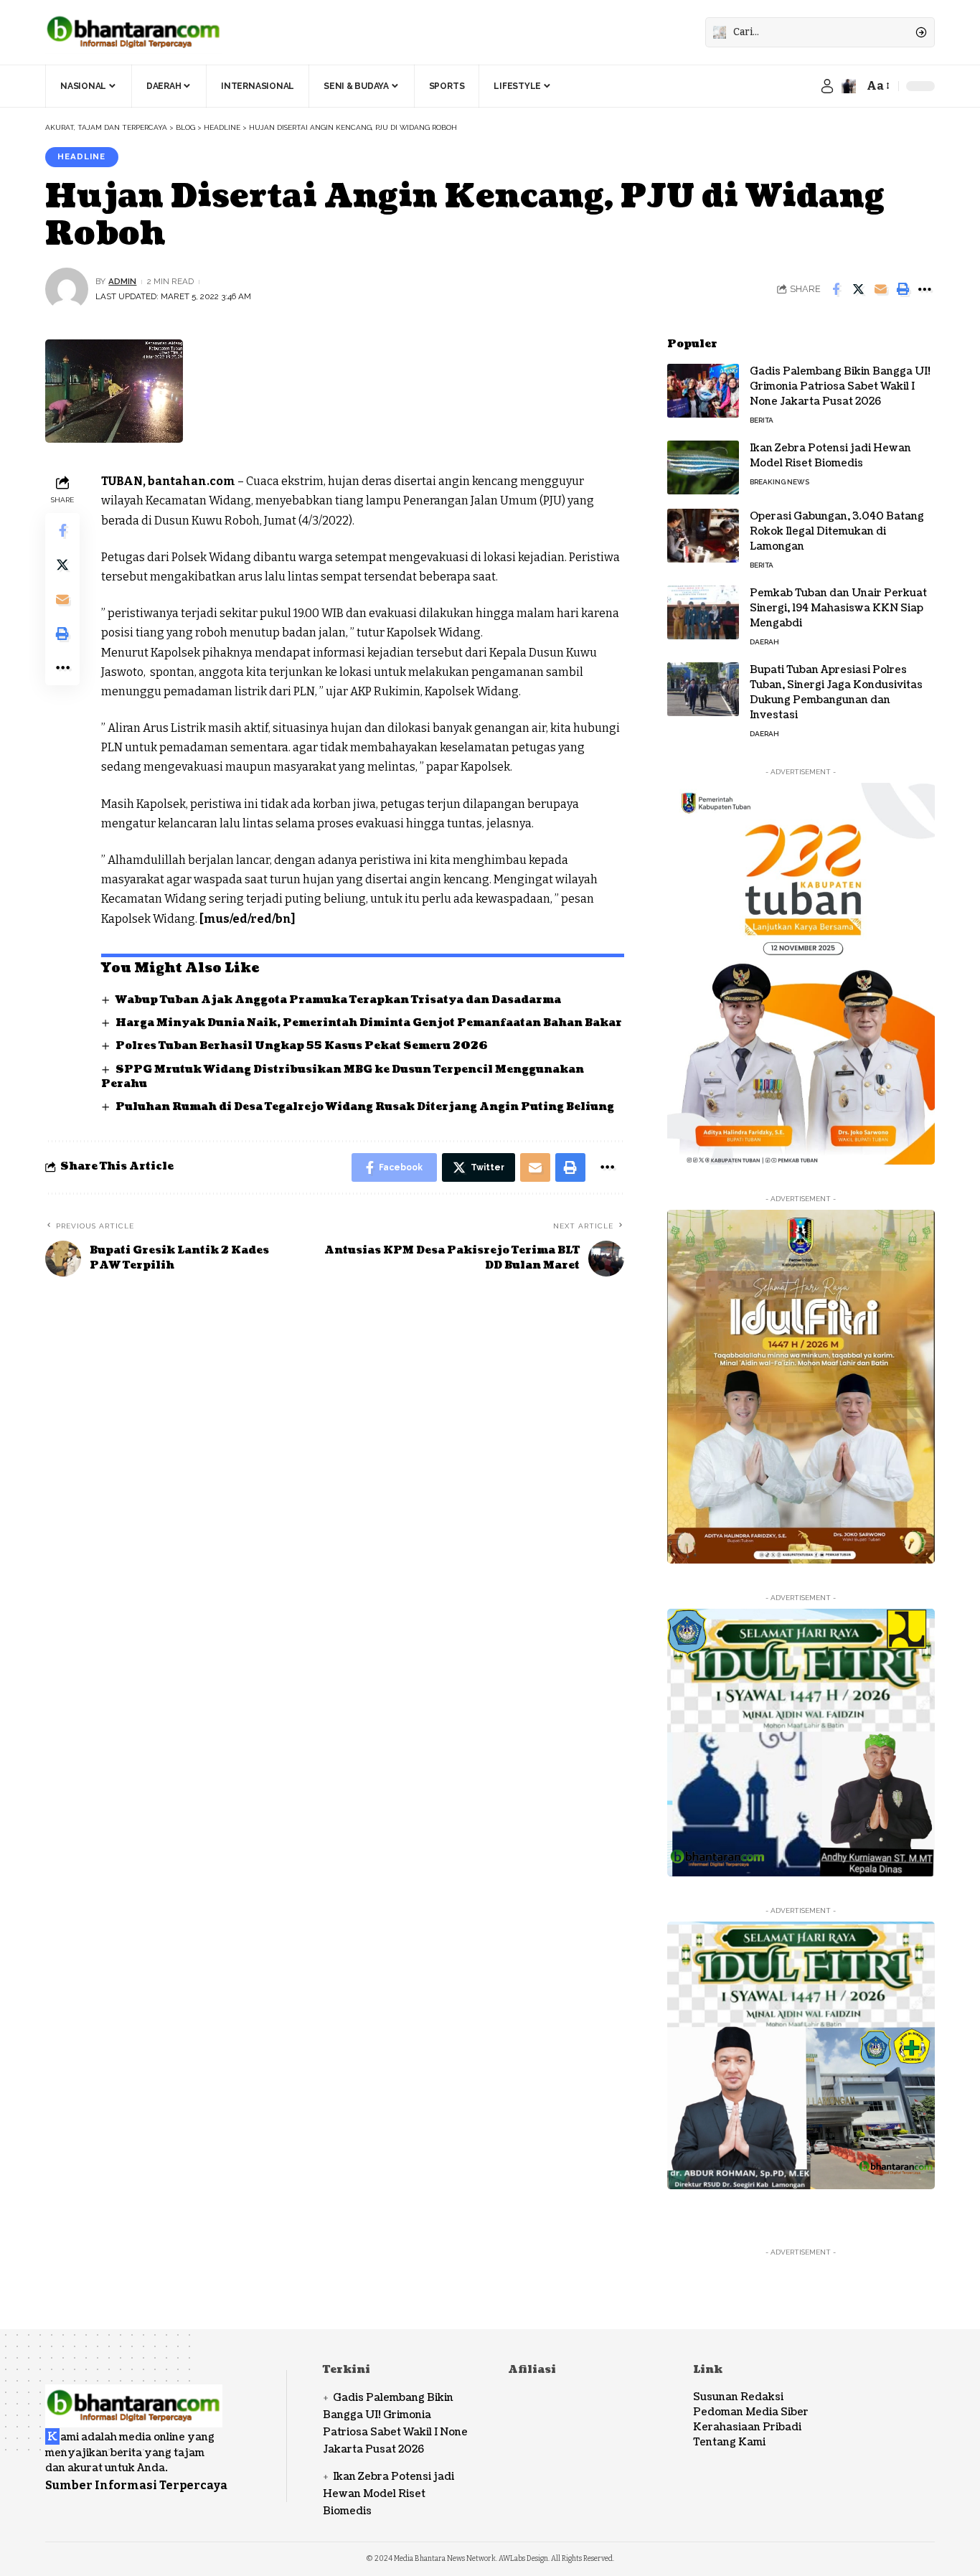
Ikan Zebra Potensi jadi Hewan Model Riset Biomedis (830, 456)
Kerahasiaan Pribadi (747, 2427)
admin (122, 281)
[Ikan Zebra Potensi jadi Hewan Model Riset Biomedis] (703, 467)
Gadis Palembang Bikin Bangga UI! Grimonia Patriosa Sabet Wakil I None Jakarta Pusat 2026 (840, 386)
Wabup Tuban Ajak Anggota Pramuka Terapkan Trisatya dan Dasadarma (338, 1000)
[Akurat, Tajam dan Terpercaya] (134, 32)
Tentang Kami (729, 2442)
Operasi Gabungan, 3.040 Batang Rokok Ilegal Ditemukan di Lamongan (837, 531)
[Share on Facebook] (836, 289)
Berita (762, 420)
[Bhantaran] (134, 2396)
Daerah (764, 642)
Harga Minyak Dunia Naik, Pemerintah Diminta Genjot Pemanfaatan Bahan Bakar (369, 1023)
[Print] (903, 289)
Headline (81, 156)
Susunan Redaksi (738, 2397)
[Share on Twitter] (858, 289)
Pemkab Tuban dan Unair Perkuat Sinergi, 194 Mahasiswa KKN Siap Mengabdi (838, 608)
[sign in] (827, 86)
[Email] (880, 289)
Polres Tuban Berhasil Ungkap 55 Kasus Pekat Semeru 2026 (302, 1046)
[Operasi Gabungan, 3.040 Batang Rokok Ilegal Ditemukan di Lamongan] (703, 536)
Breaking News (779, 482)
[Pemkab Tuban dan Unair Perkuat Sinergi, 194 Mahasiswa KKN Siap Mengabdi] (703, 612)
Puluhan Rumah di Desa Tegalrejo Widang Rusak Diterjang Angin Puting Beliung (365, 1107)
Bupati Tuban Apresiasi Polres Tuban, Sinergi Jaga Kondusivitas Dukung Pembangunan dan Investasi (836, 692)
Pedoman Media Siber (751, 2412)
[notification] (849, 86)
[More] (925, 289)
